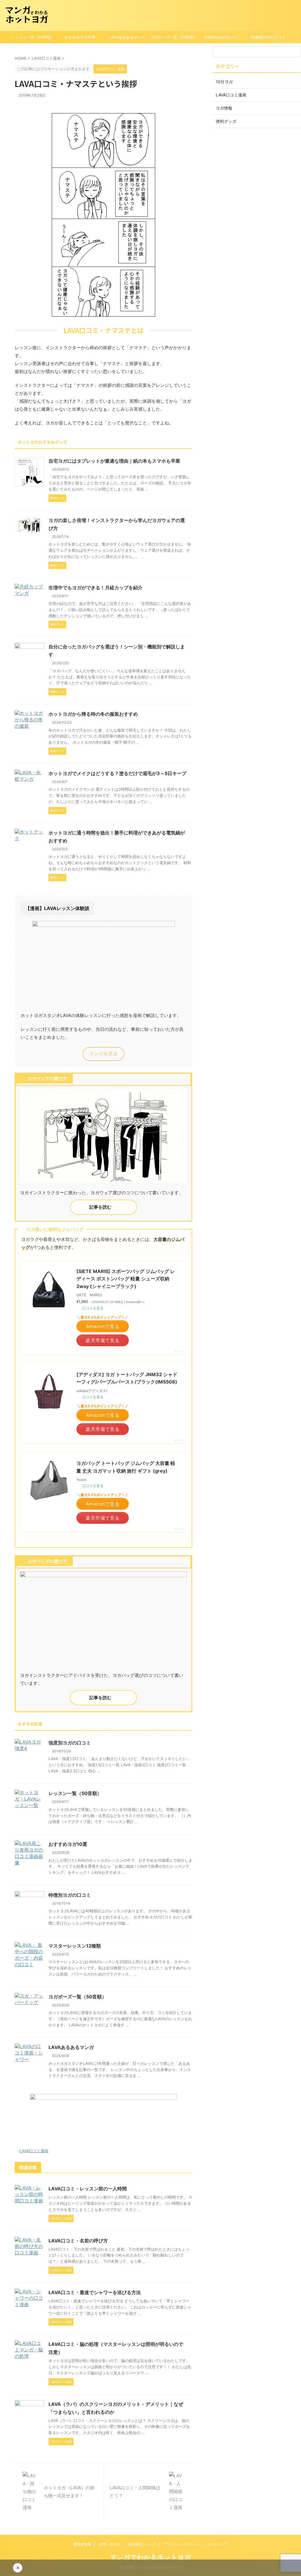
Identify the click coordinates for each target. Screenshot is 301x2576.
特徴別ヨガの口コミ (268, 37)
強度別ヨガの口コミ (221, 37)
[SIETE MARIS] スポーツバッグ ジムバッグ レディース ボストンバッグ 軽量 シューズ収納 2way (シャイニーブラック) (126, 1279)
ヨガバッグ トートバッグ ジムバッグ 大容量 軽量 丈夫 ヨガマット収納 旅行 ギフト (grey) (126, 1467)
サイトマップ (217, 2544)
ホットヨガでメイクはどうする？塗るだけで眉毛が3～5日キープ (117, 773)
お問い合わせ (109, 2544)
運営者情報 (82, 2544)
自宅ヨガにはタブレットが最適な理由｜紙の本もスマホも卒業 (114, 461)
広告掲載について (142, 2544)
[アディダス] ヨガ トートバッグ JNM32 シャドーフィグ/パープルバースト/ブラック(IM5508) (127, 1378)
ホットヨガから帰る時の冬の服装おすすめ (93, 714)
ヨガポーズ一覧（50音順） (174, 37)
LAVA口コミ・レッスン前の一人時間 (88, 2189)
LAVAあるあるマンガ (127, 37)
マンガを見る (103, 1053)
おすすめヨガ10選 (80, 37)
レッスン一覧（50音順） (33, 37)
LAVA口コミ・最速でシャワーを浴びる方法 (95, 2292)
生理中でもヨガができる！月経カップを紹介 (96, 588)
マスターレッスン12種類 (75, 1946)
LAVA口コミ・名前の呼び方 (78, 2241)
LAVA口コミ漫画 (34, 2151)
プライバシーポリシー (181, 2544)
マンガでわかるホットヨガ (150, 2557)
